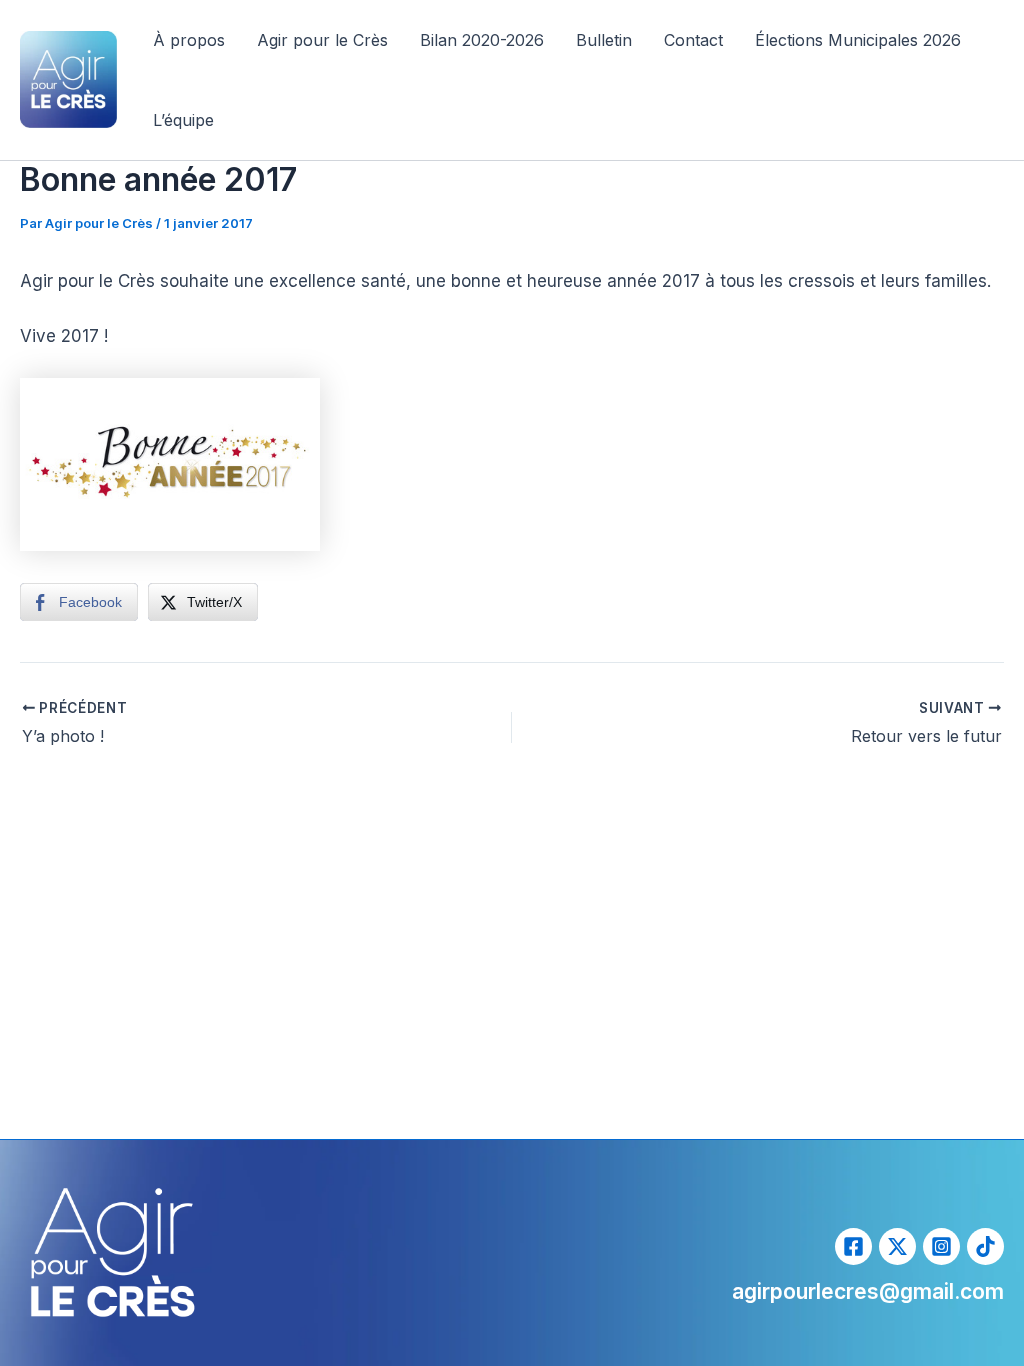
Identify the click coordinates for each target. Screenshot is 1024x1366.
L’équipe (183, 120)
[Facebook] (853, 1246)
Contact (693, 40)
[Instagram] (941, 1246)
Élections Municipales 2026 (858, 40)
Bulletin (604, 40)
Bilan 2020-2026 (482, 40)
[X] (897, 1246)
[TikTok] (985, 1246)
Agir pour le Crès (322, 40)
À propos (189, 40)
